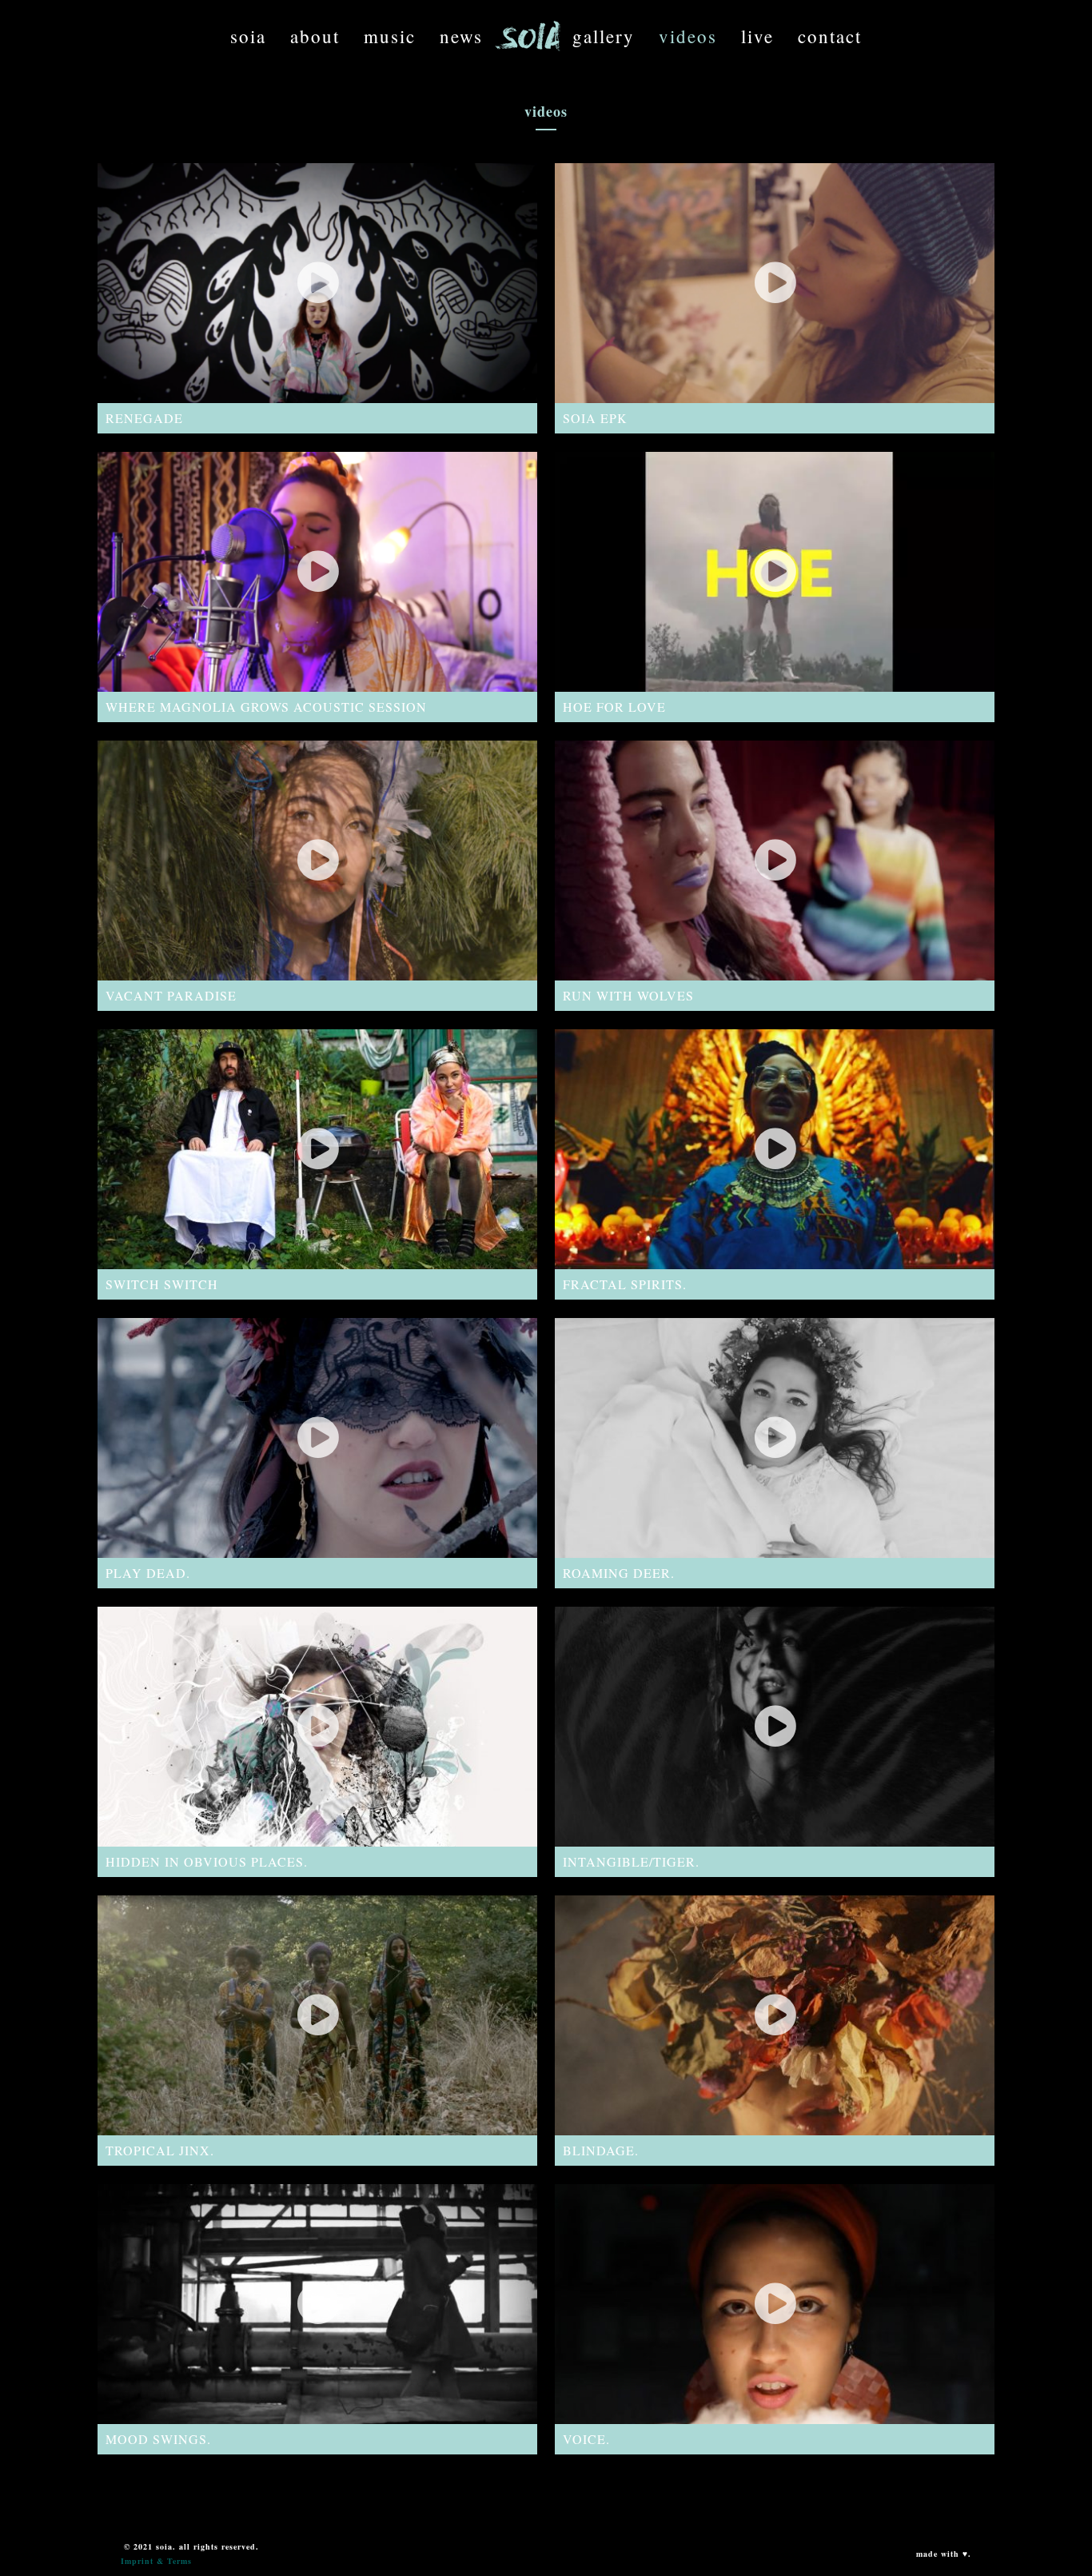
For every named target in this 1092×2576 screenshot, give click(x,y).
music (390, 36)
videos (688, 36)
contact (830, 36)
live (757, 36)
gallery (604, 36)
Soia (248, 36)
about (315, 36)
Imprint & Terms (156, 2561)
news (461, 36)
